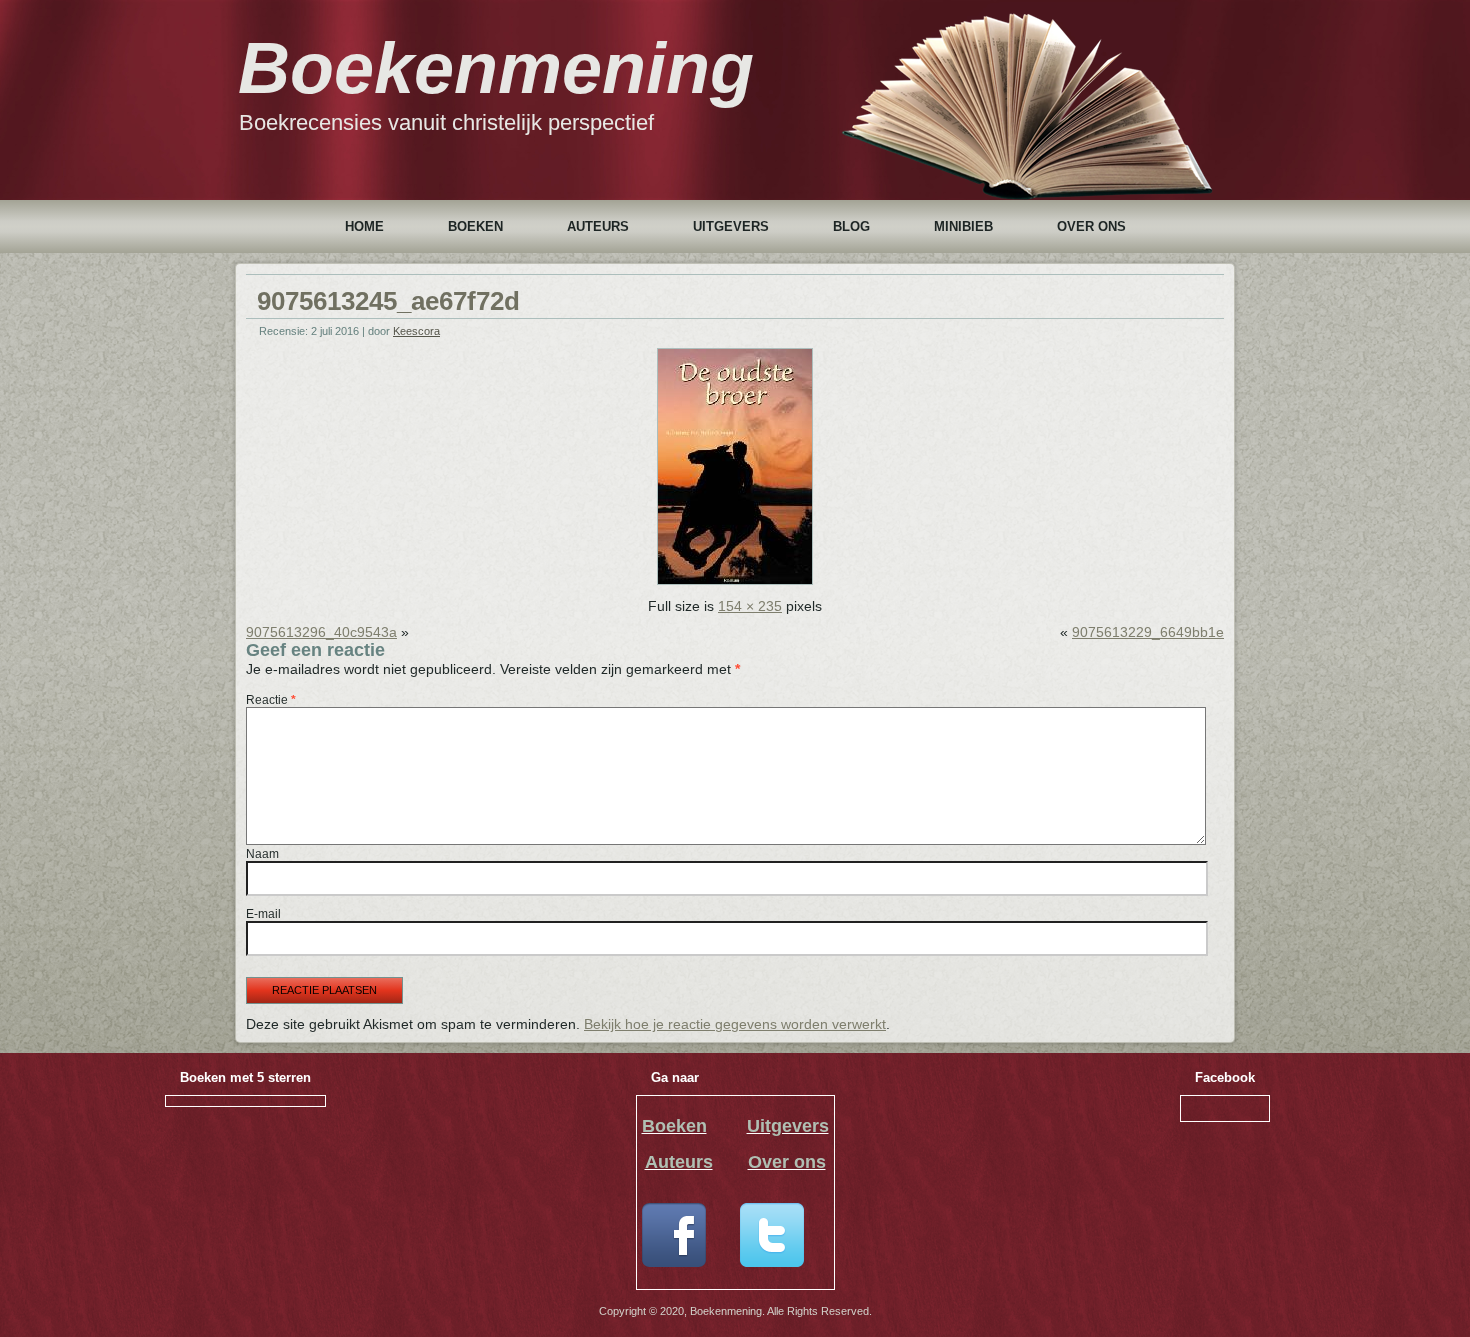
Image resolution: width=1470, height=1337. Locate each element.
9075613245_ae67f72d (388, 301)
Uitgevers (731, 226)
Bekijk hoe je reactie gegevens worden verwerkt (735, 1024)
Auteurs (598, 226)
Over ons (1091, 226)
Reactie (271, 700)
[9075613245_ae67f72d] (735, 580)
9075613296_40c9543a (321, 632)
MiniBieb (963, 226)
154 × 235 (750, 606)
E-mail (263, 914)
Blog (851, 226)
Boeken (475, 226)
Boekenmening (496, 68)
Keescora (416, 331)
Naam (262, 854)
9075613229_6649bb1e (1148, 632)
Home (364, 226)
